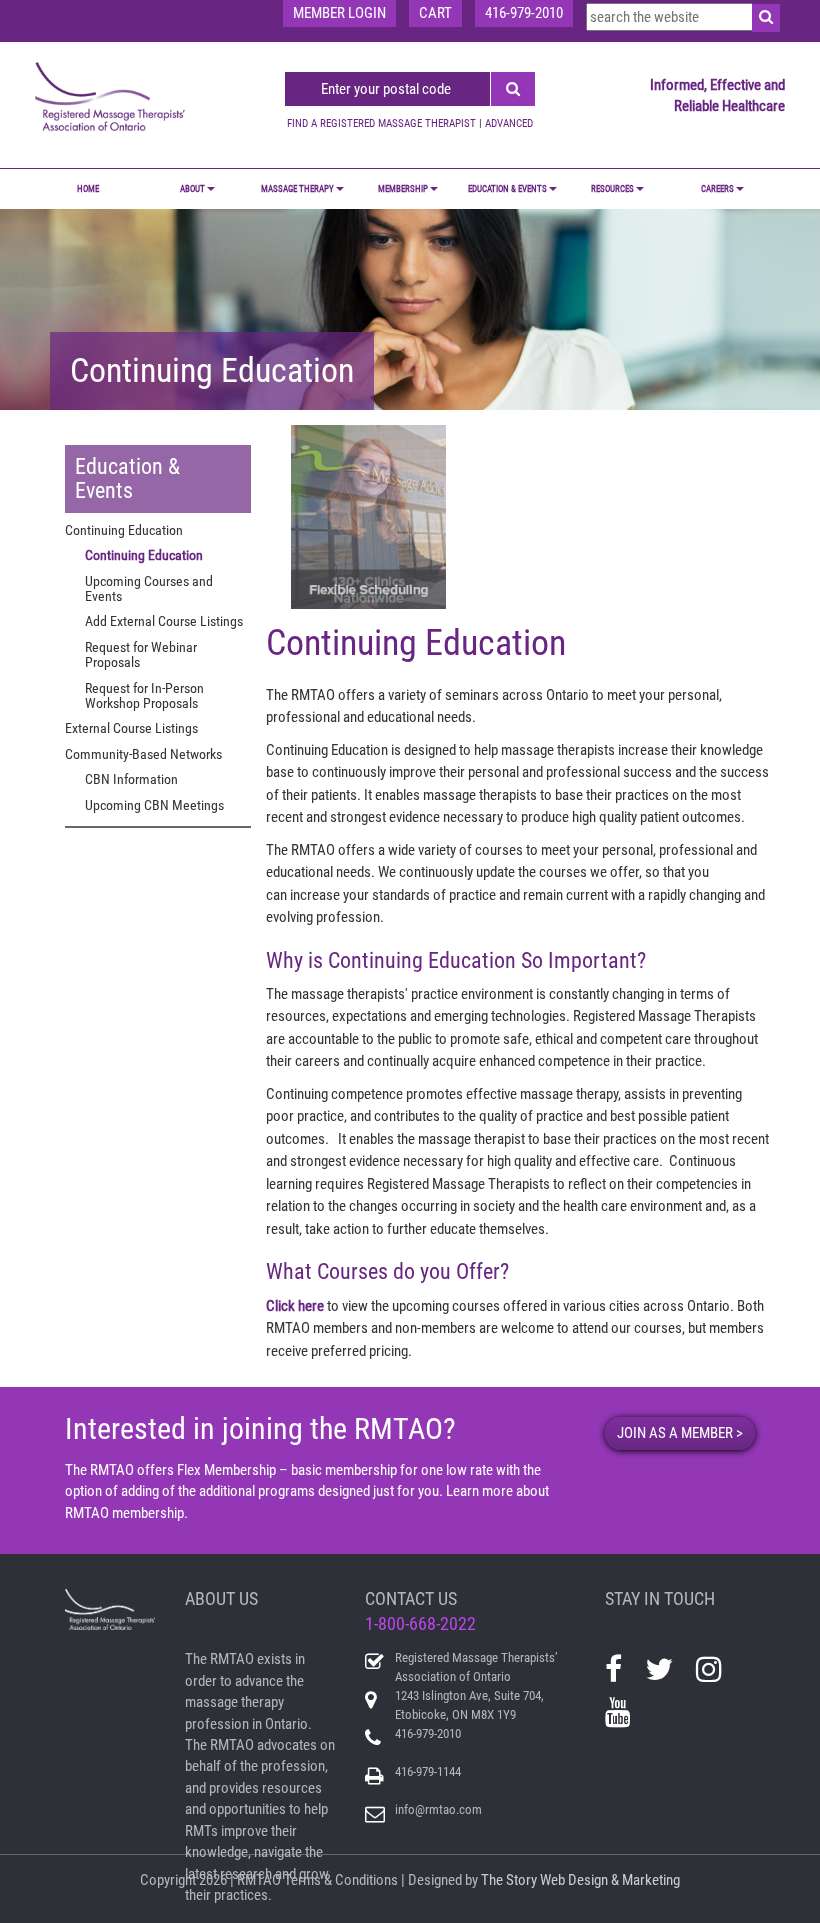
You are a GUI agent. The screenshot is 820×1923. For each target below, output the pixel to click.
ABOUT (192, 189)
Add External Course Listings (164, 621)
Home (88, 189)
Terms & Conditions (341, 1880)
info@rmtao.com (438, 1809)
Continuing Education (144, 555)
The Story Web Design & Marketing (580, 1880)
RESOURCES (612, 189)
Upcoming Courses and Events (149, 588)
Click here (295, 1306)
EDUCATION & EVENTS (507, 189)
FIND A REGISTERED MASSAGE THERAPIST (381, 123)
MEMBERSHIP (403, 189)
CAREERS (717, 189)
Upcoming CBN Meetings (154, 805)
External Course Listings (131, 728)
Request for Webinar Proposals (141, 654)
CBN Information (131, 779)
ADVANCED (509, 123)
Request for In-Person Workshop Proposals (144, 695)
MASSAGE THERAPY (297, 189)
